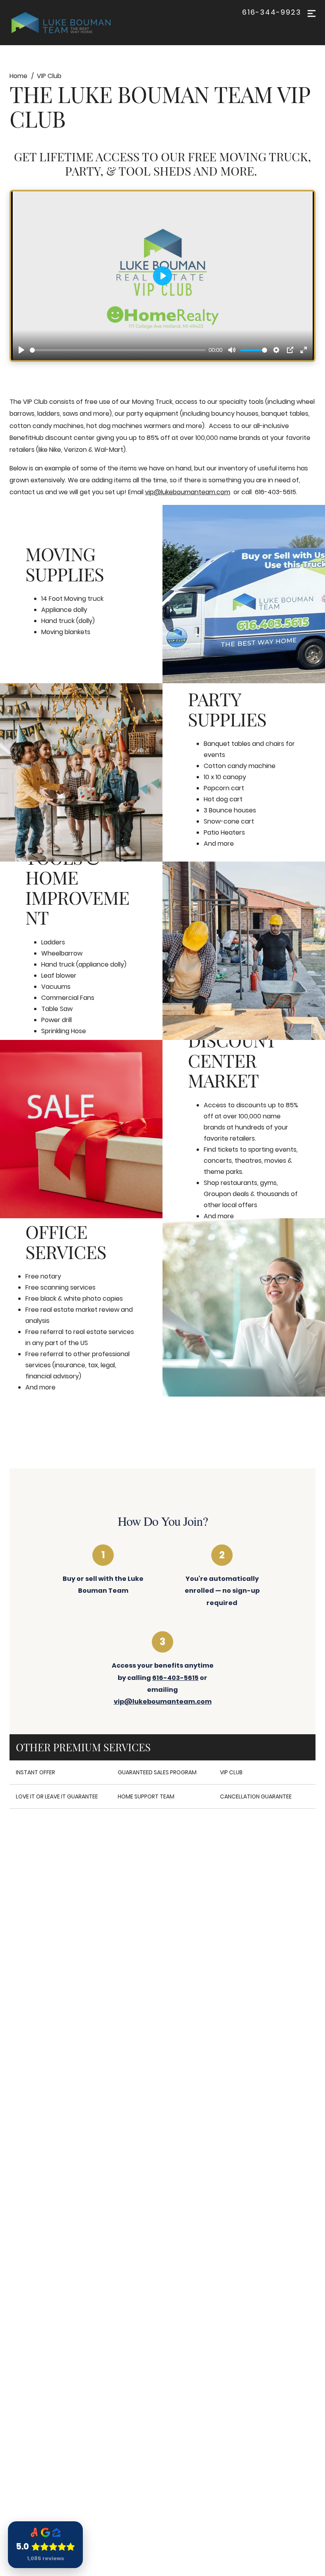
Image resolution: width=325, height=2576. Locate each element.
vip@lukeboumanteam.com (188, 492)
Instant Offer (35, 1772)
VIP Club (231, 1772)
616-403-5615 (175, 1678)
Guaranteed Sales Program (157, 1772)
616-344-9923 (272, 12)
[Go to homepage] (69, 23)
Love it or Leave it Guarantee (57, 1796)
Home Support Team (146, 1796)
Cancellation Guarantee (256, 1796)
